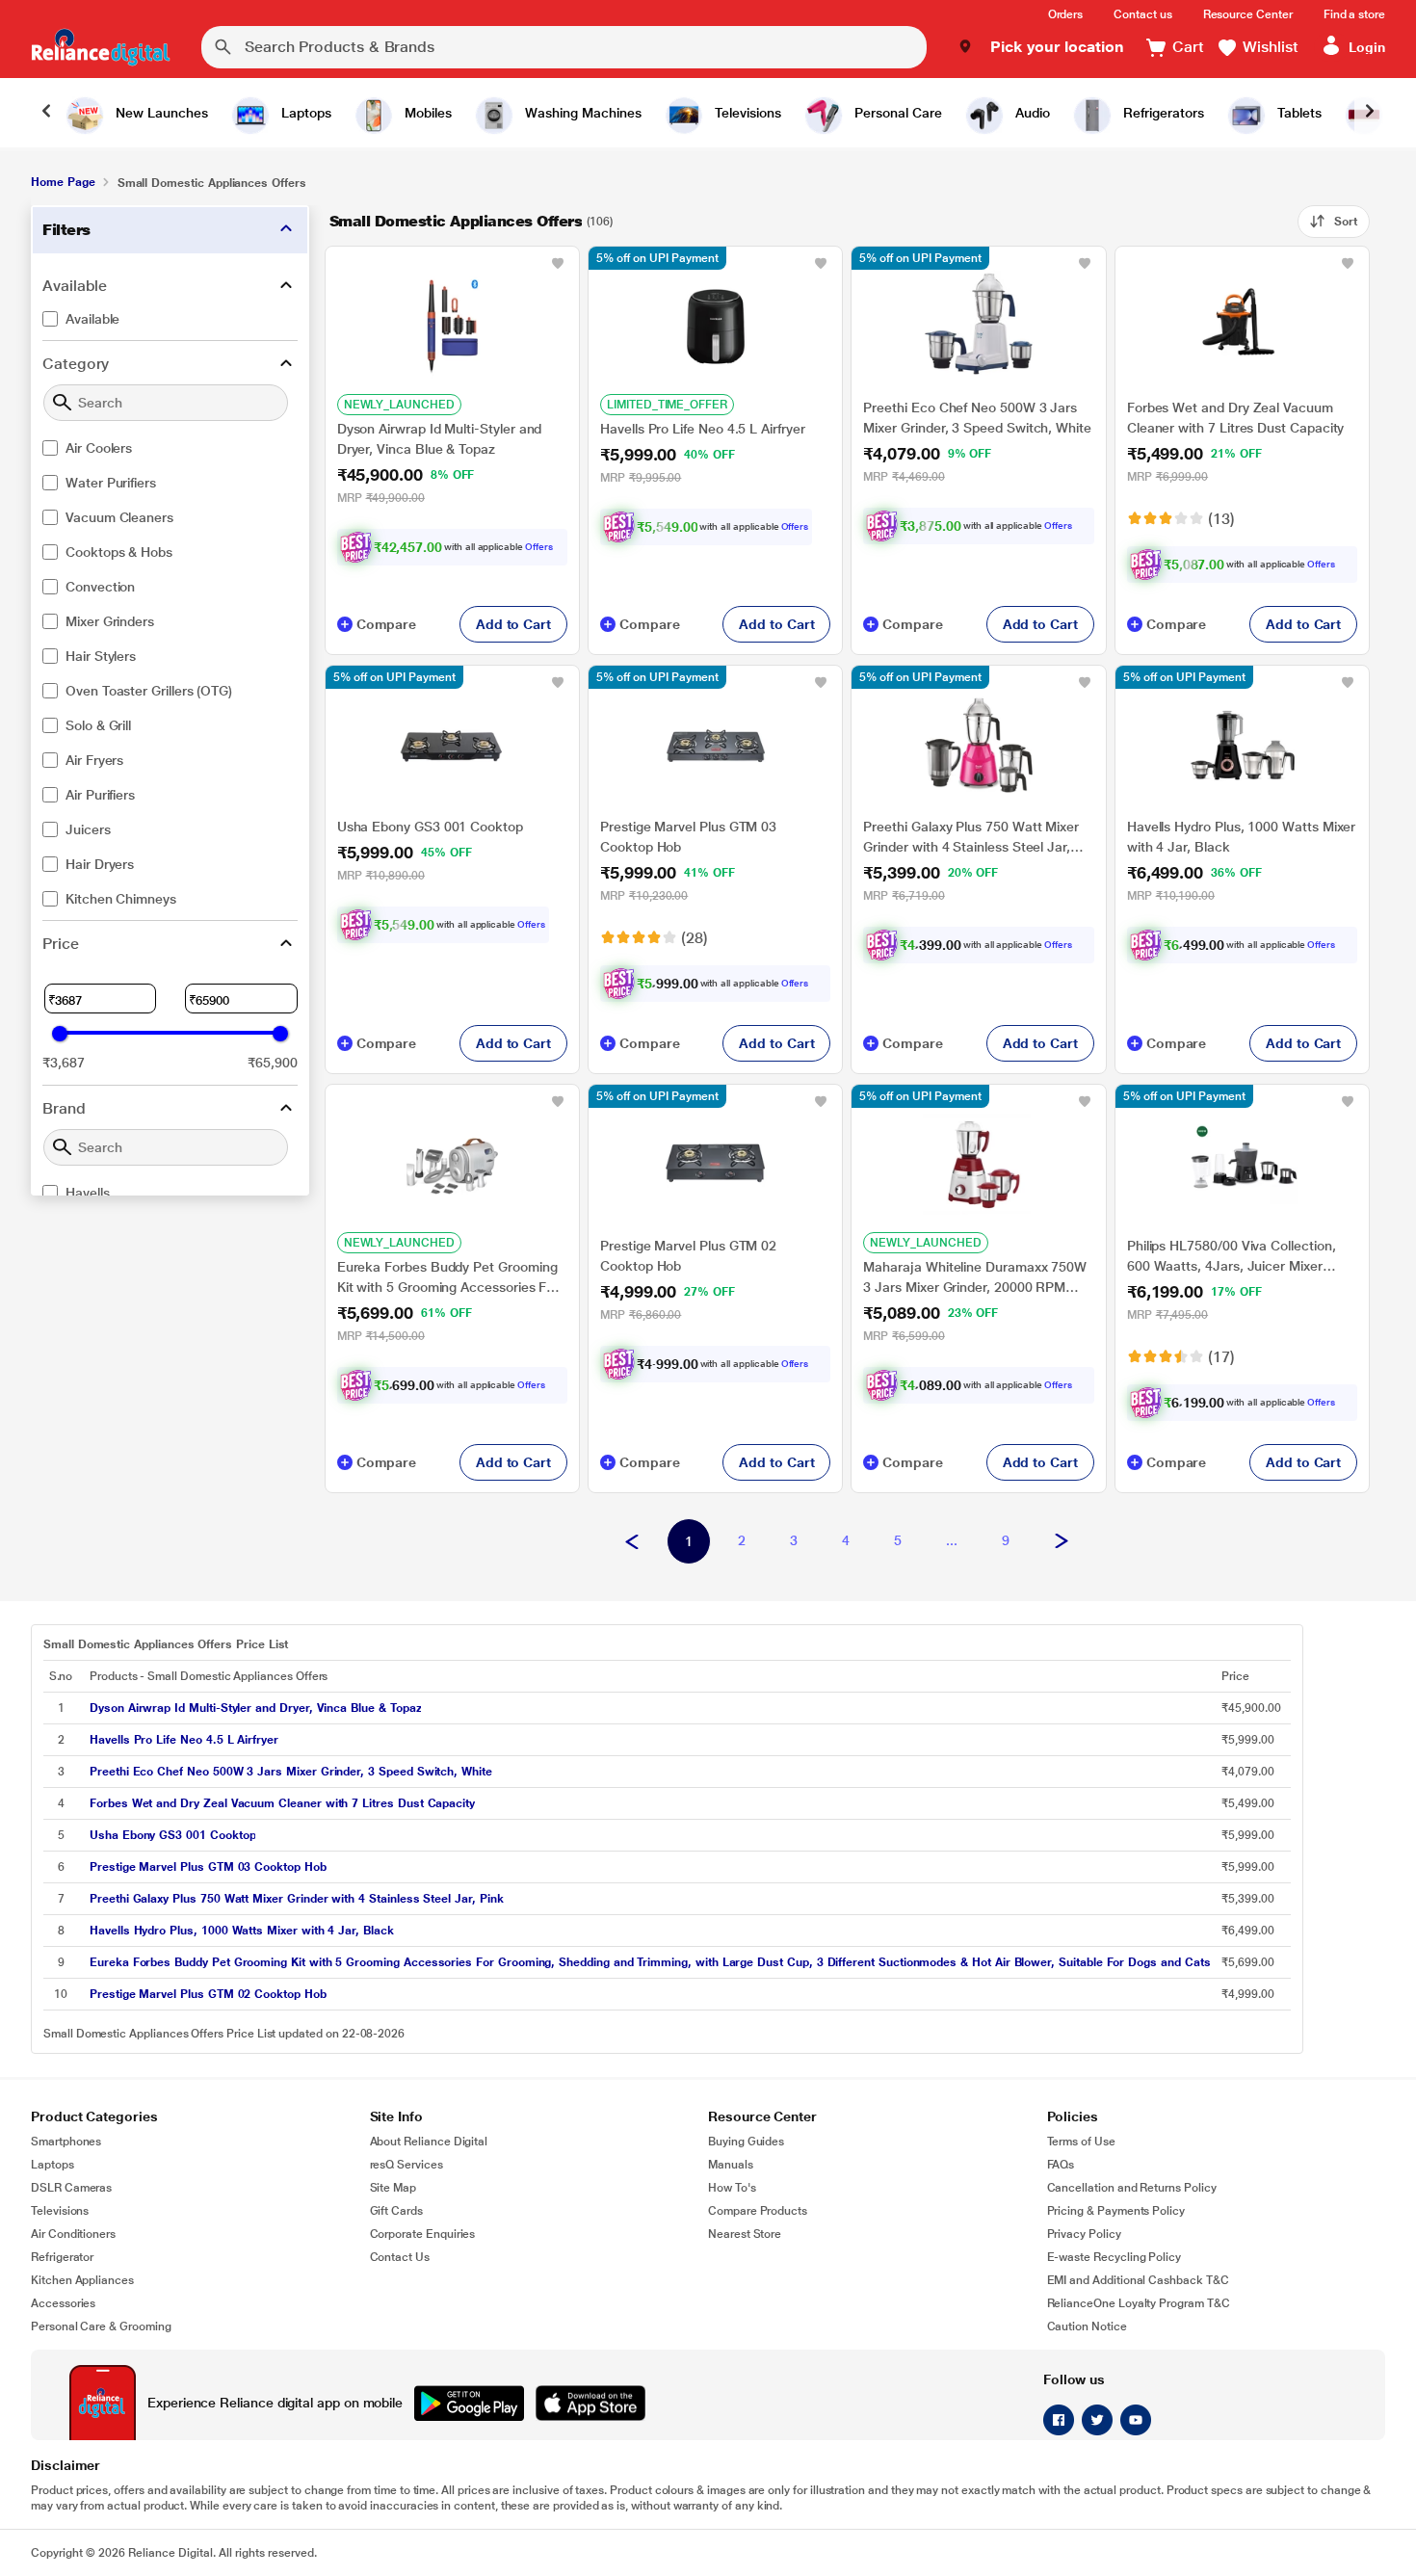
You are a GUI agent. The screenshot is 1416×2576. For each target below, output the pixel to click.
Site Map (393, 2188)
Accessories (63, 2303)
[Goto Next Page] (1062, 1542)
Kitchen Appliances (82, 2280)
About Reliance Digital (429, 2142)
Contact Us (400, 2257)
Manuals (731, 2165)
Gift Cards (396, 2211)
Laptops (52, 2165)
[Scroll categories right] (1370, 113)
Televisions (60, 2211)
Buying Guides (746, 2142)
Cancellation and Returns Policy (1132, 2188)
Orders (1066, 14)
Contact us (1142, 14)
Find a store (1354, 14)
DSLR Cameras (71, 2188)
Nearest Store (745, 2234)
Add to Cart (513, 624)
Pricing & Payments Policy (1116, 2211)
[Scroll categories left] (46, 113)
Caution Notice (1087, 2326)
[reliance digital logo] (101, 47)
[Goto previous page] (632, 1542)
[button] (1041, 47)
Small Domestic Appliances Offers (456, 221)
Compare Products (758, 2211)
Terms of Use (1081, 2142)
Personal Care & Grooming (101, 2326)
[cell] (650, 1708)
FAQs (1061, 2165)
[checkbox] (170, 319)
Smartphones (66, 2142)
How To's (732, 2188)
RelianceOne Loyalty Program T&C (1139, 2303)
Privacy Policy (1084, 2234)
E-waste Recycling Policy (1114, 2257)
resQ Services (406, 2165)
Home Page (63, 182)
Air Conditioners (73, 2234)
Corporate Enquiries (423, 2234)
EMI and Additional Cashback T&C (1138, 2280)
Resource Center (1248, 14)
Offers (539, 547)
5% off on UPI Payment (657, 258)
